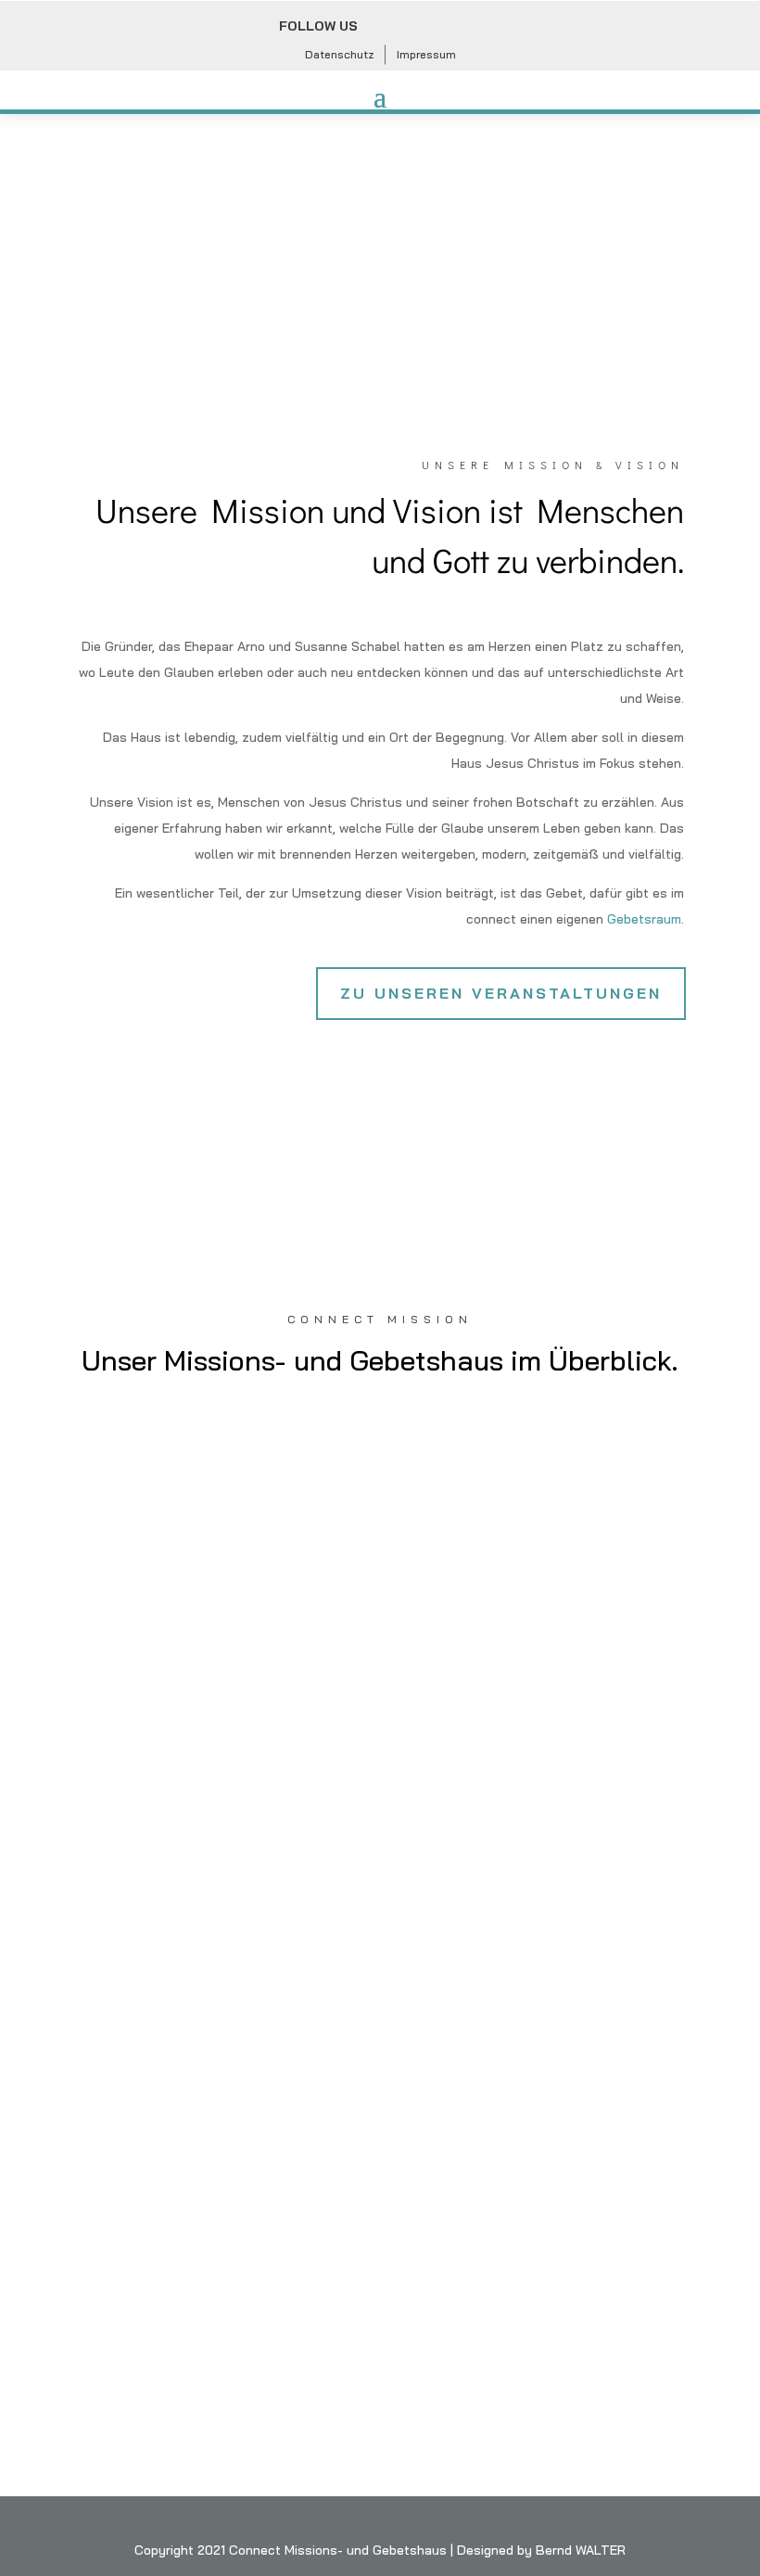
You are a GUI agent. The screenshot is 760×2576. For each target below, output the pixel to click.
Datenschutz (340, 54)
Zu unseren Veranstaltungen (501, 993)
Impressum (426, 54)
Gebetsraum (644, 919)
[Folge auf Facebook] (384, 27)
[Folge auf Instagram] (424, 27)
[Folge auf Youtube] (465, 27)
